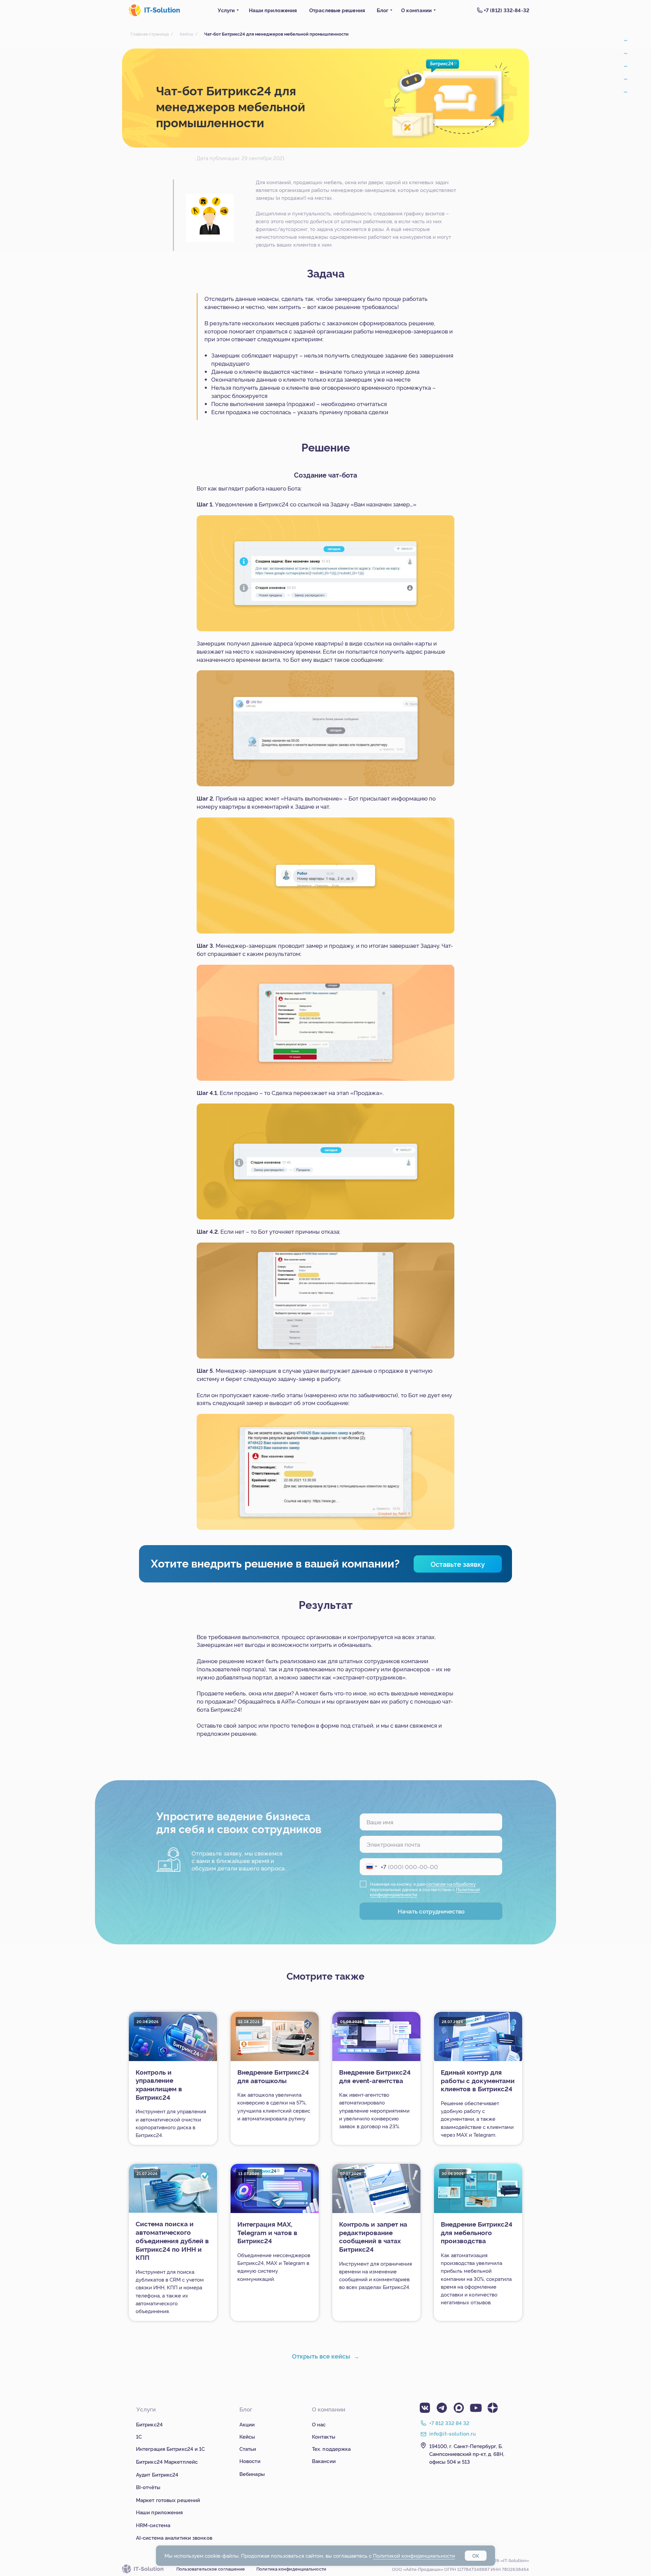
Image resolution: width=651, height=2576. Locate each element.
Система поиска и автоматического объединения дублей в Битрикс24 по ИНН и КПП (172, 2240)
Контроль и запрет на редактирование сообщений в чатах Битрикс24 (373, 2236)
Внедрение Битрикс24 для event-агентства (375, 2076)
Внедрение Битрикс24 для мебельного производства (477, 2232)
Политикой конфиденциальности (414, 2555)
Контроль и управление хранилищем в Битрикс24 (159, 2084)
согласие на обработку (451, 1884)
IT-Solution (162, 10)
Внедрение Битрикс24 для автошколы (273, 2076)
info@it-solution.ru (453, 2433)
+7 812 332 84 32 (449, 2423)
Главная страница (150, 34)
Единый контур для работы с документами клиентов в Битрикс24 (478, 2080)
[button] (458, 1564)
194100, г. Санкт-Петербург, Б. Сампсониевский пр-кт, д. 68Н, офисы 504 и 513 (467, 2454)
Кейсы (186, 34)
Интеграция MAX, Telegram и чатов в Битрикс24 (267, 2232)
